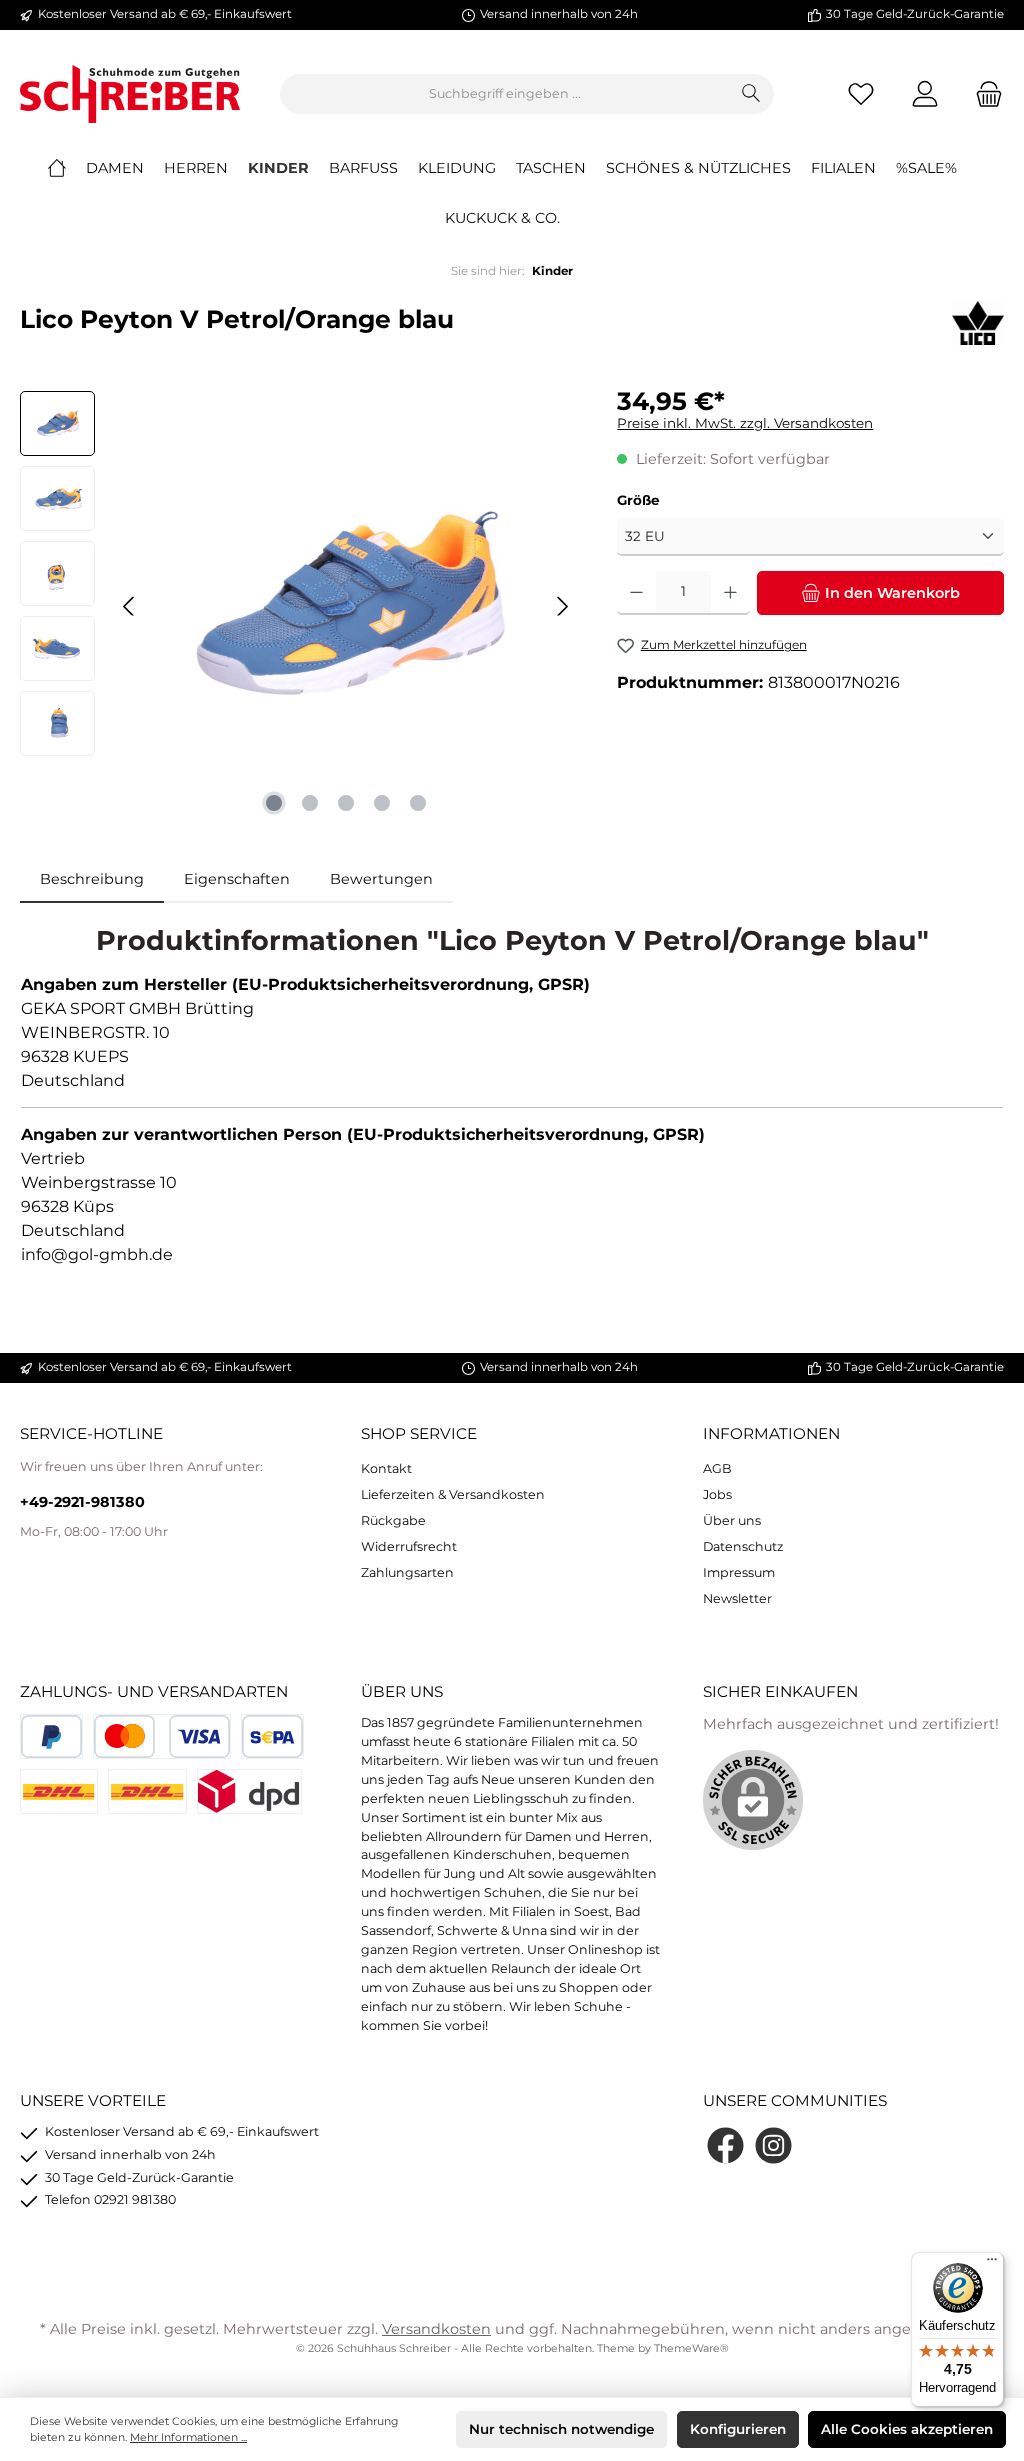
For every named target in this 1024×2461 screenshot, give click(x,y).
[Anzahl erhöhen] (730, 593)
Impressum (739, 1572)
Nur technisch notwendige (561, 2429)
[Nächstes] (562, 606)
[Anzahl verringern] (636, 593)
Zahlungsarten (407, 1572)
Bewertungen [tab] (381, 879)
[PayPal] (51, 1736)
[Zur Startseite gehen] (130, 94)
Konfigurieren (738, 2429)
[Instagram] (773, 2145)
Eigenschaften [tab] (237, 879)
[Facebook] (725, 2145)
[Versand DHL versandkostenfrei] (147, 1791)
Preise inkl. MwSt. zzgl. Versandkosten (745, 423)
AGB (717, 1468)
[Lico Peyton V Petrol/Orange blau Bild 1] (346, 606)
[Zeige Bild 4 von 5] (382, 803)
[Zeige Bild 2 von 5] (310, 803)
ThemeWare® (691, 2348)
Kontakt (386, 1468)
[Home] (67, 168)
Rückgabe (393, 1520)
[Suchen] (751, 94)
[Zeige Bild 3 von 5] (346, 803)
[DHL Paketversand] (59, 1791)
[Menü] (992, 2264)
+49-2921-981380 (82, 1502)
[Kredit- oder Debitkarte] (162, 1736)
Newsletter (737, 1598)
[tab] (92, 880)
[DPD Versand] (249, 1791)
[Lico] (978, 326)
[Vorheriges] (130, 606)
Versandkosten (436, 2329)
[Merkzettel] (861, 94)
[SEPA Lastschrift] (272, 1736)
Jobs (717, 1494)
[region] (298, 606)
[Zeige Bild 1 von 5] (274, 803)
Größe (638, 499)
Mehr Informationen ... (188, 2437)
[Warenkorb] (983, 94)
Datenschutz (743, 1546)
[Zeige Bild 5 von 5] (418, 803)
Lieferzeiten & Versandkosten (453, 1494)
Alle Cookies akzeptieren (907, 2429)
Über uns (732, 1520)
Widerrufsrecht (409, 1546)
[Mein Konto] (925, 94)
